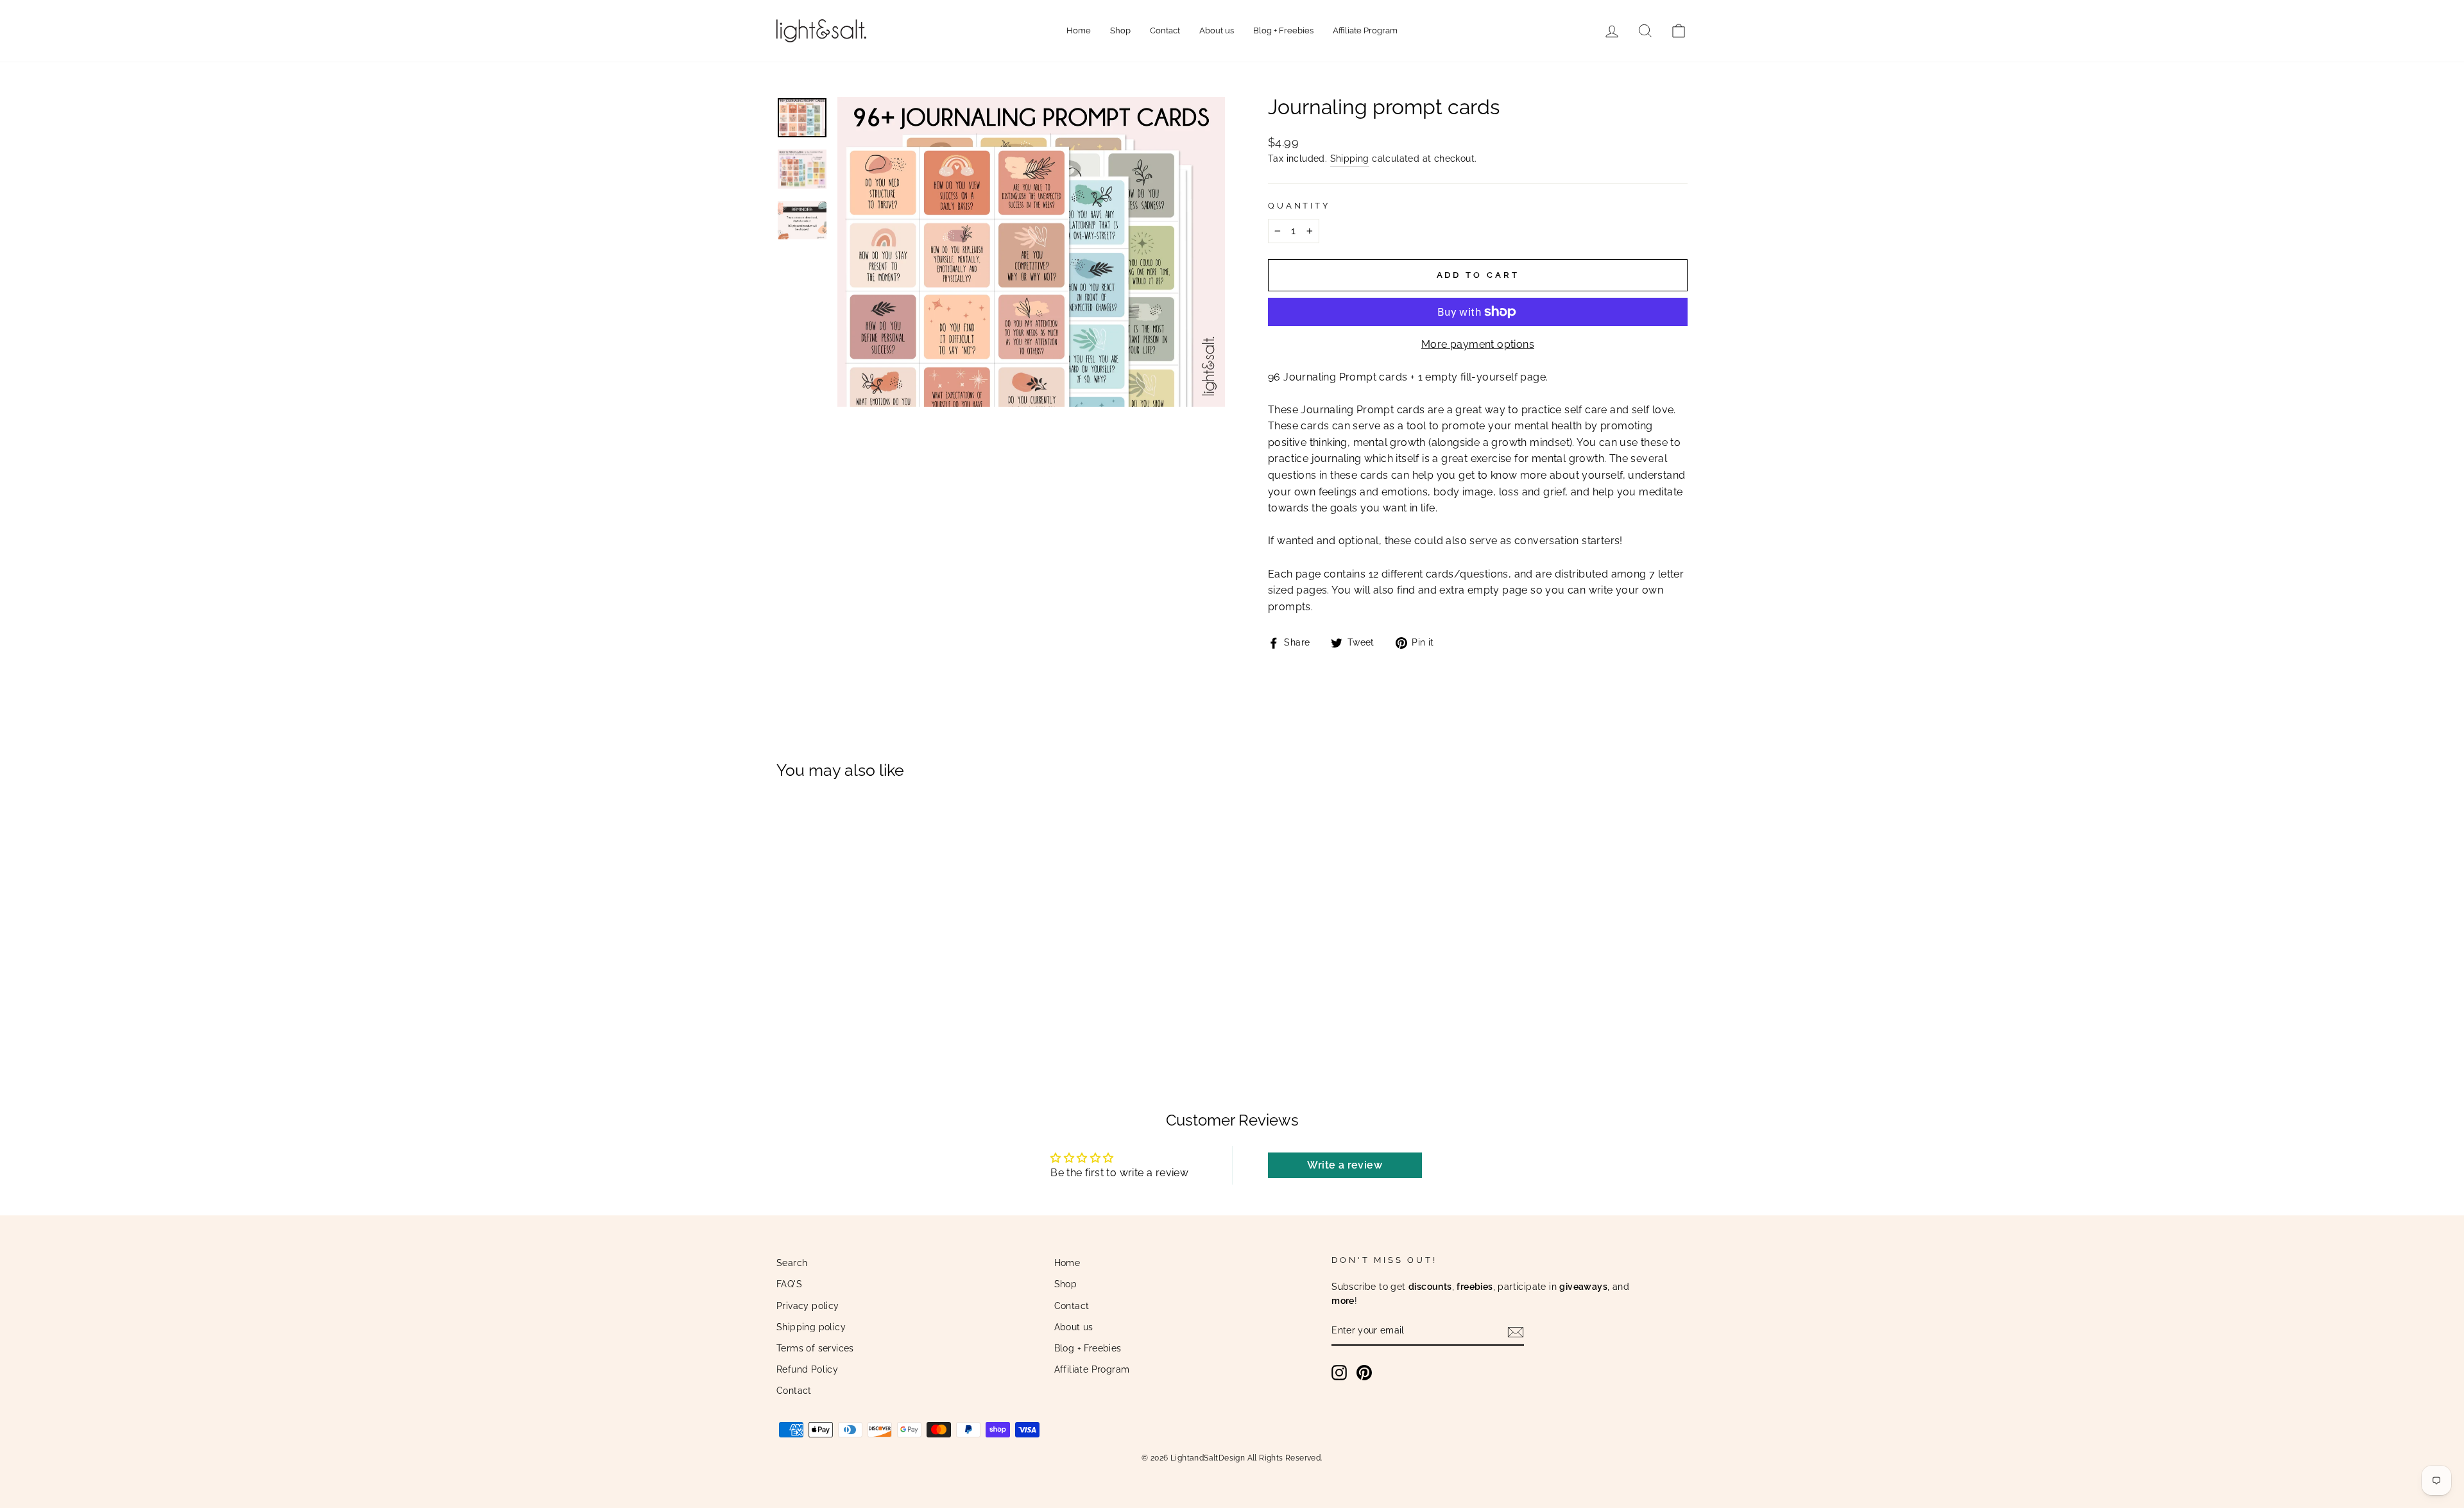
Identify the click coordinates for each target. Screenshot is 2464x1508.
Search (792, 1263)
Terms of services (815, 1348)
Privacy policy (808, 1306)
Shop (1120, 30)
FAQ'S (789, 1284)
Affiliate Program (1365, 30)
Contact (1165, 30)
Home (1079, 30)
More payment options (1478, 344)
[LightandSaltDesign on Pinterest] (1364, 1373)
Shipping (1350, 159)
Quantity (1299, 206)
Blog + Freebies (1283, 30)
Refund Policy (807, 1369)
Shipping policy (811, 1327)
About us (1217, 30)
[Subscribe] (1516, 1332)
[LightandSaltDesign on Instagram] (1339, 1373)
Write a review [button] (1345, 1165)
